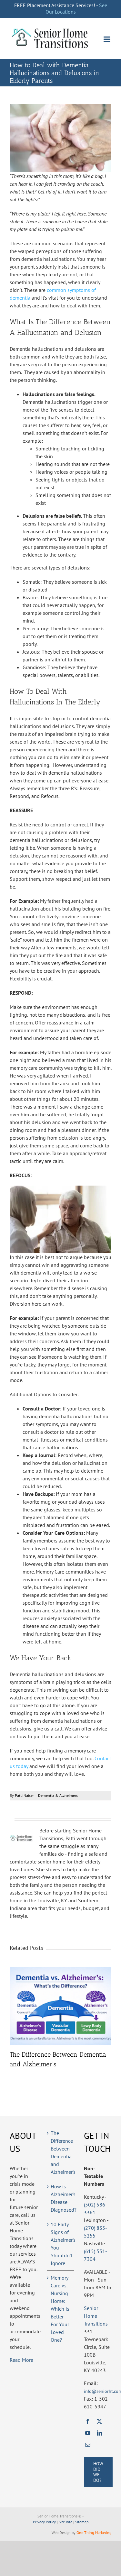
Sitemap (82, 2522)
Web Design (61, 2532)
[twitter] (99, 2421)
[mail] (88, 2445)
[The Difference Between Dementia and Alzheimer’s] (60, 1970)
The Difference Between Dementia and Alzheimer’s (61, 2152)
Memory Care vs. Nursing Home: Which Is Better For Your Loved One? (60, 2309)
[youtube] (88, 2433)
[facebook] (88, 2421)
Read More (21, 2360)
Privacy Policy (44, 2522)
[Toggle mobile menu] (107, 39)
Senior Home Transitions (96, 2316)
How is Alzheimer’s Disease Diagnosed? (61, 2198)
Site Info (66, 2522)
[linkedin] (99, 2433)
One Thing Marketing (94, 2532)
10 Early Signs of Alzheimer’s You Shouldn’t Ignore (61, 2244)
